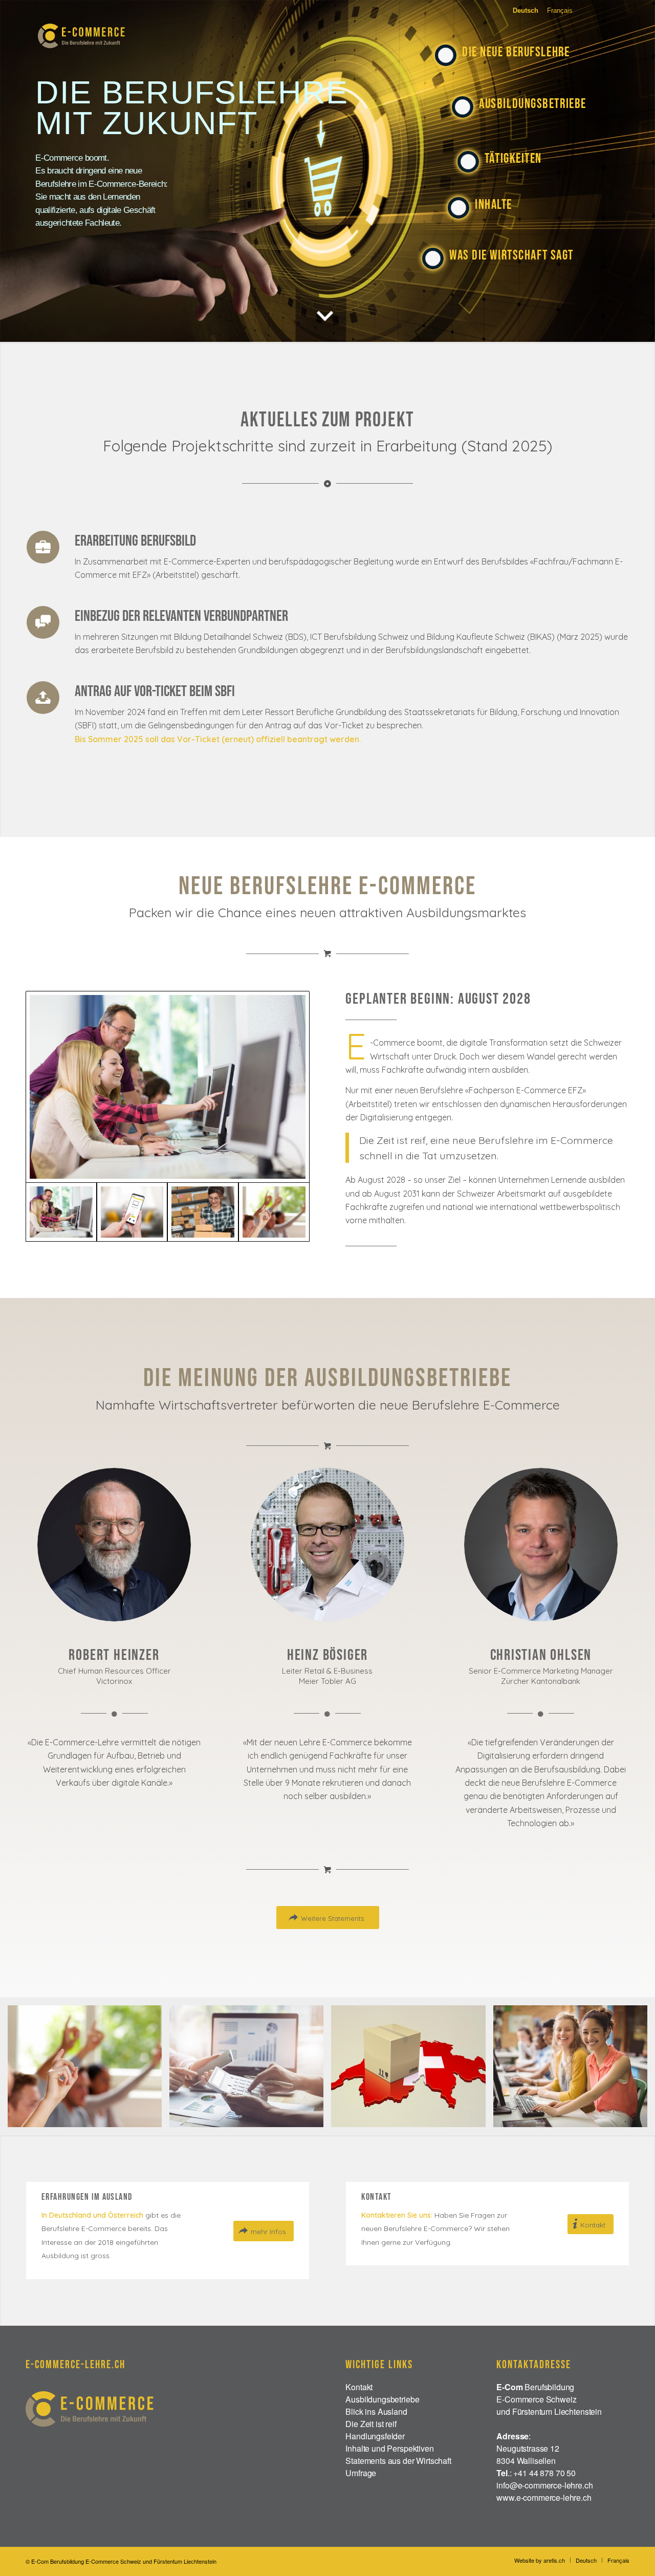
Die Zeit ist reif (371, 2424)
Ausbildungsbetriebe (382, 2399)
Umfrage (361, 2473)
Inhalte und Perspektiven (389, 2448)
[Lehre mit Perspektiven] (168, 1087)
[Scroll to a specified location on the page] (325, 314)
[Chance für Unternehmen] (203, 1212)
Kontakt (359, 2387)
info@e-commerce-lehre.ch (544, 2485)
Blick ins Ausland (376, 2411)
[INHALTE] (458, 202)
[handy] (132, 1212)
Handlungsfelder (375, 2436)
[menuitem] (540, 2560)
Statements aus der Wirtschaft (398, 2461)
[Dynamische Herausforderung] (274, 1212)
